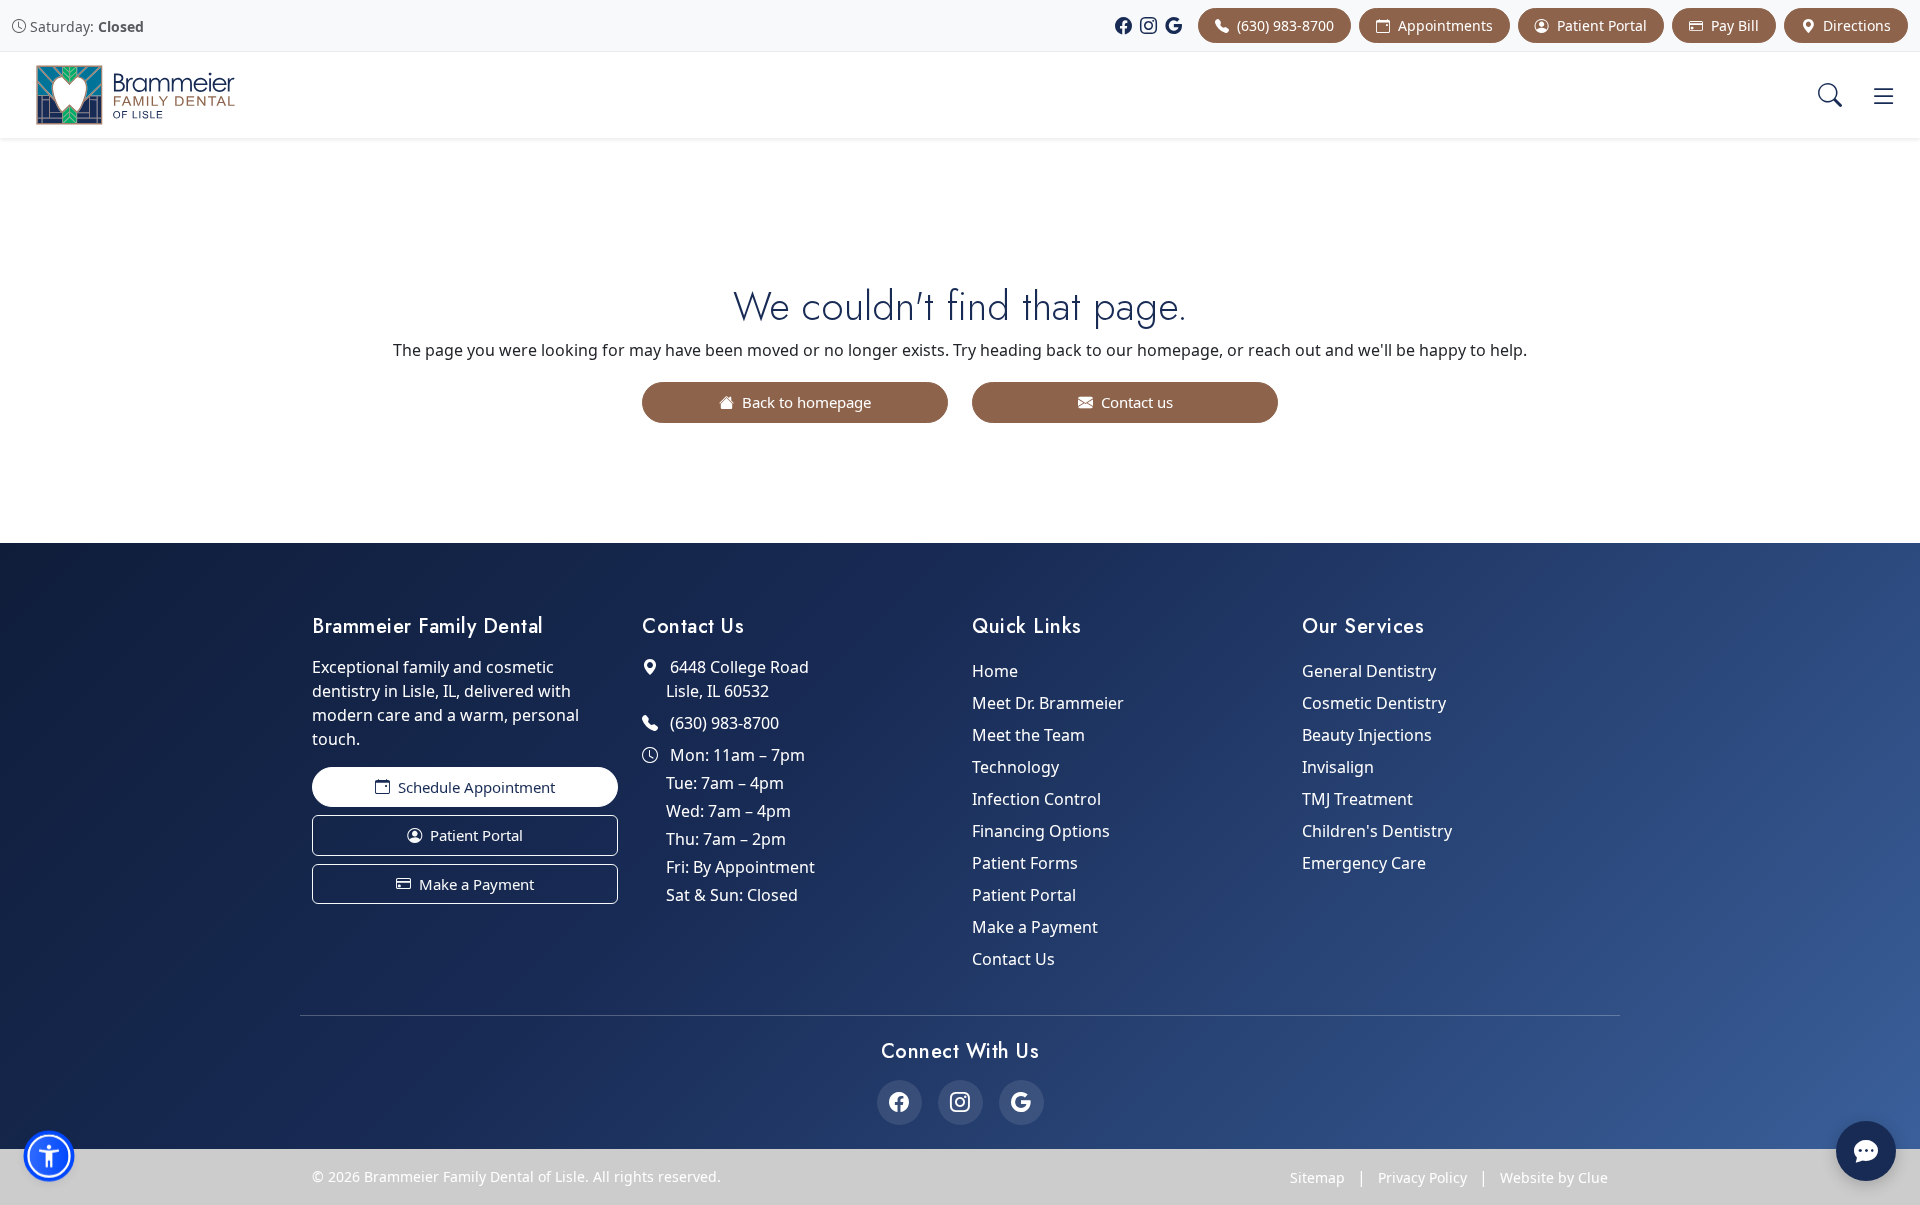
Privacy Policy (1422, 1177)
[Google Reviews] (1173, 26)
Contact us (1135, 402)
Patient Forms (1025, 863)
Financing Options (1041, 831)
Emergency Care (1364, 863)
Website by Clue (1554, 1177)
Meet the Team (1028, 735)
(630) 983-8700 (1283, 25)
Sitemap (1317, 1177)
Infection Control (1036, 799)
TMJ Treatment (1357, 799)
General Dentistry (1369, 671)
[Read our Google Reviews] (1021, 1102)
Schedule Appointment (474, 787)
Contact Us (1013, 959)
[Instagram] (1148, 26)
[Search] (1830, 95)
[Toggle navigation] (1884, 95)
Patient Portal (1600, 25)
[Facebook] (1123, 26)
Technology (1015, 767)
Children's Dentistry (1377, 831)
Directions (1855, 25)
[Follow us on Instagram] (960, 1102)
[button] (49, 1156)
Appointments (1443, 25)
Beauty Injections (1367, 735)
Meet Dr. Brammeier (1048, 703)
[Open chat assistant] (1866, 1151)
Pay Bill (1733, 25)
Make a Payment (474, 884)
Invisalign (1338, 767)
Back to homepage (804, 402)
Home (995, 671)
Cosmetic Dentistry (1374, 703)
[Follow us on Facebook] (899, 1102)
